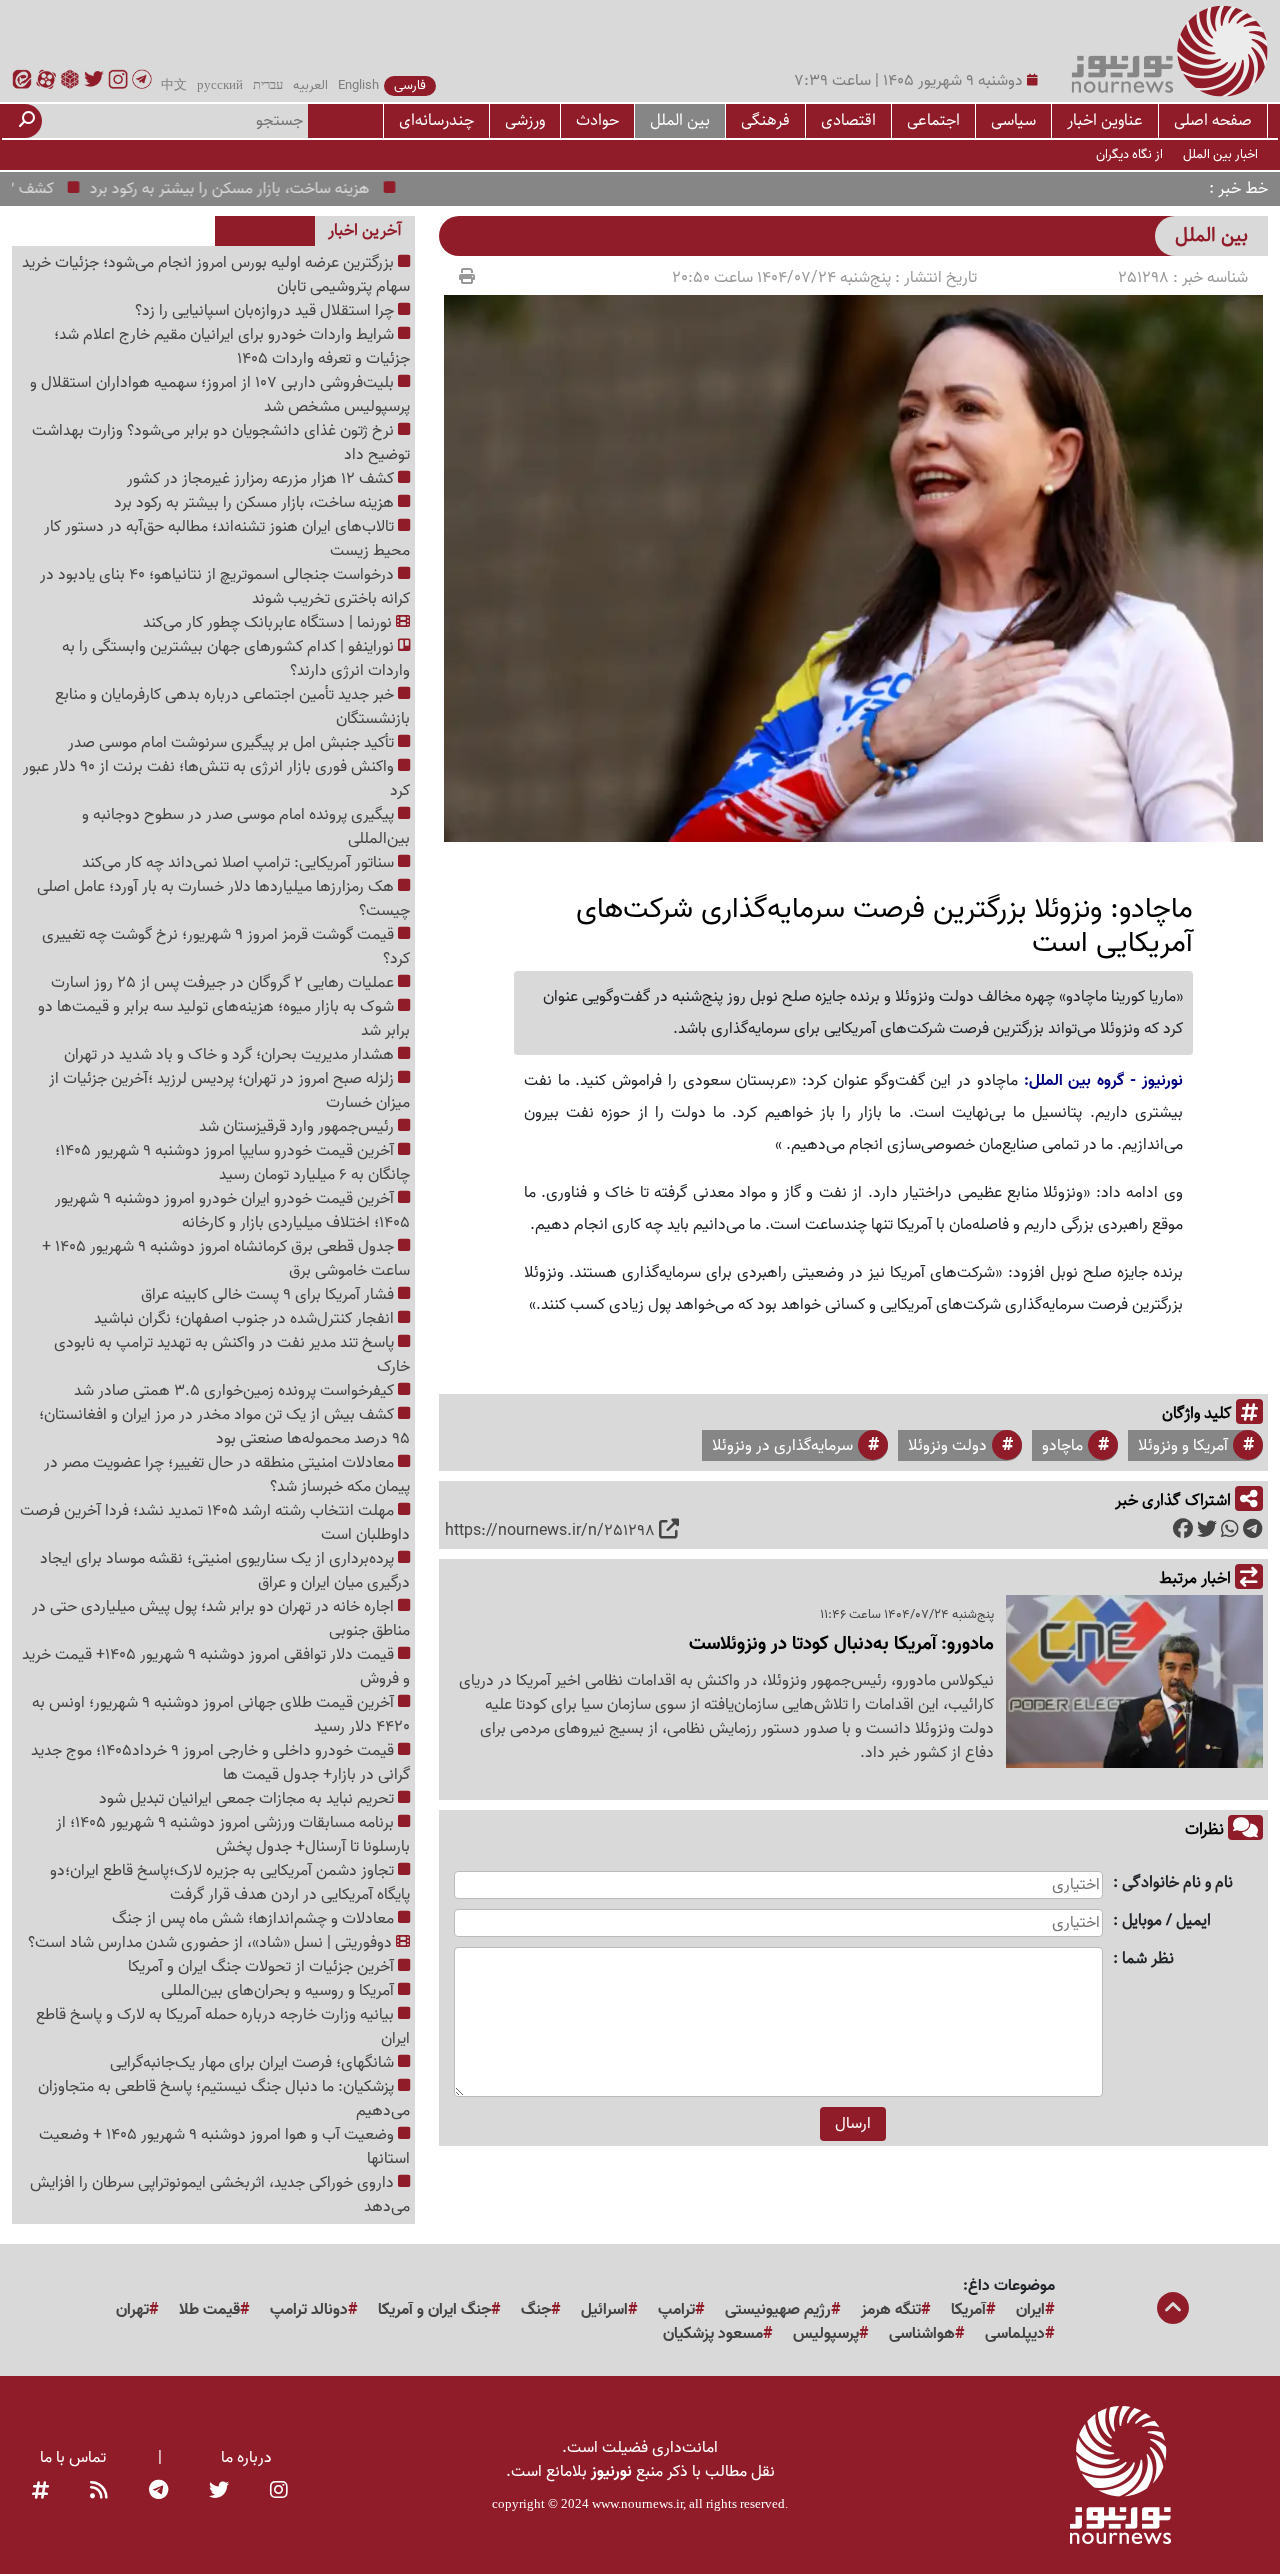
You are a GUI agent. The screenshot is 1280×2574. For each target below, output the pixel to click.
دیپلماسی (1015, 2334)
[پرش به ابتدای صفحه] (1173, 2310)
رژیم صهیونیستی (778, 2310)
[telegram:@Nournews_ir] (158, 2492)
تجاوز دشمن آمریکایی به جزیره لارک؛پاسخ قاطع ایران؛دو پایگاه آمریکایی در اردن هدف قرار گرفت (230, 1883)
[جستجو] (27, 121)
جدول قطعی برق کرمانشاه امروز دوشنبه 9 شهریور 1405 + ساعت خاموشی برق (226, 1259)
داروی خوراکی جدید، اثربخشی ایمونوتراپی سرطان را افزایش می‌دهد (220, 2195)
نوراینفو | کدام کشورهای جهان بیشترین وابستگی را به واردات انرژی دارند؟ (236, 659)
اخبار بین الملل (1220, 154)
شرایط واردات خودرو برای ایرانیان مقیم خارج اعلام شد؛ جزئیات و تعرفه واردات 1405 (232, 347)
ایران (1030, 2310)
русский (220, 86)
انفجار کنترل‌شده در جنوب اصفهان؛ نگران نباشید (246, 1319)
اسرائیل (604, 2310)
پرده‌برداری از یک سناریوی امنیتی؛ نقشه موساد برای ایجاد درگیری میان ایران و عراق (225, 1571)
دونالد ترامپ (309, 2310)
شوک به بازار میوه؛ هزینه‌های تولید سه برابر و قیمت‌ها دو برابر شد (224, 1019)
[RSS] (99, 2492)
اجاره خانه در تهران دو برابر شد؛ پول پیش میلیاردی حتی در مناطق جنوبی (221, 1619)
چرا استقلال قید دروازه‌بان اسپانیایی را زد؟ (266, 311)
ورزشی (525, 120)
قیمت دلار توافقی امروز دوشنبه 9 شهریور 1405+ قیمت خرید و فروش (216, 1667)
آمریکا (968, 2310)
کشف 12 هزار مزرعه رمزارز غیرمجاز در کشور (262, 479)
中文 (174, 86)
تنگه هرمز (891, 2310)
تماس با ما (73, 2458)
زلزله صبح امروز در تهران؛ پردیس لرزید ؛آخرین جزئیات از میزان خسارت (229, 1091)
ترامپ (676, 2310)
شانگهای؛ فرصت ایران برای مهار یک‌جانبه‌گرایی (254, 2063)
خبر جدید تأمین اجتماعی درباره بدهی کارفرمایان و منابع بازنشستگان (232, 707)
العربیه (310, 86)
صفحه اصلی (1213, 120)
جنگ (536, 2310)
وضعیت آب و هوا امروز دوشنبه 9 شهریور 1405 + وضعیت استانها (224, 2147)
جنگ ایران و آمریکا (434, 2310)
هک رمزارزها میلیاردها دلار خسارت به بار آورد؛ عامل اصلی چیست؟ (223, 899)
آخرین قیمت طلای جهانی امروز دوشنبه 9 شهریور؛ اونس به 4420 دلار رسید (221, 1715)
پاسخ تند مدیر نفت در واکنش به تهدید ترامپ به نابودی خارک (232, 1355)
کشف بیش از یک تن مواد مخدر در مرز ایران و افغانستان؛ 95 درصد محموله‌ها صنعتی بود (224, 1427)
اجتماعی (933, 120)
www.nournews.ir (637, 2503)
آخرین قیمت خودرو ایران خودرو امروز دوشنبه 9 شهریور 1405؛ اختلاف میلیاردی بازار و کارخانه (232, 1211)
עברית (268, 86)
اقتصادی (848, 120)
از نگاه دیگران (1129, 154)
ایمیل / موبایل (1166, 1921)
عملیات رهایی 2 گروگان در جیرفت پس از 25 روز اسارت (224, 983)
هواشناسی (922, 2334)
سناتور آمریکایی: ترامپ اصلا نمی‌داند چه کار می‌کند (240, 863)
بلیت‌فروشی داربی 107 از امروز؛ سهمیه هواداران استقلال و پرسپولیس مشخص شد (220, 395)
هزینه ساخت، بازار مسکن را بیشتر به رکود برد (272, 189)
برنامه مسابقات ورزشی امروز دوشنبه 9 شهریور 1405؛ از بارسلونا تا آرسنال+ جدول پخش (233, 1835)
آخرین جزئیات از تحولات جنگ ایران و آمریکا (263, 1967)
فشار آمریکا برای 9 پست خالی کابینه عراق (269, 1295)
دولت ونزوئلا (947, 1446)
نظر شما (1148, 1959)
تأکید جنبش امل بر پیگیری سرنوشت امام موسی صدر (233, 743)
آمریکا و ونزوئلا (1183, 1446)
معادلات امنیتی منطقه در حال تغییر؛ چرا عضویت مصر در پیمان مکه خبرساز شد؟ (227, 1475)
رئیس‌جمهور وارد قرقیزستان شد (298, 1127)
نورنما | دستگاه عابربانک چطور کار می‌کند (269, 623)
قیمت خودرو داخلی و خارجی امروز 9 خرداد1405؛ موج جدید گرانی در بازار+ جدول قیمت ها (220, 1763)
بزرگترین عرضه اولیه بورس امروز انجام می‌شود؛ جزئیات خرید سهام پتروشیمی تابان (216, 275)
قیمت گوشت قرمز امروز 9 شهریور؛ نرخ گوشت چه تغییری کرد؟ (226, 947)
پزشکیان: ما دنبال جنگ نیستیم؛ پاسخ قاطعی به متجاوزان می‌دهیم (224, 2099)
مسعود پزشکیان (713, 2334)
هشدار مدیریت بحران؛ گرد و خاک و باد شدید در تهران (231, 1055)
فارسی (410, 86)
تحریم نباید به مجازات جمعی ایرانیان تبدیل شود (248, 1799)
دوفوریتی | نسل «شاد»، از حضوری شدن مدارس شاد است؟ (212, 1943)
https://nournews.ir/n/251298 (550, 1531)
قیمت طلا (209, 2310)
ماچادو (1062, 1446)
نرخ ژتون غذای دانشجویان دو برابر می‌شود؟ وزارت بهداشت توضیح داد (221, 443)
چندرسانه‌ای (436, 120)
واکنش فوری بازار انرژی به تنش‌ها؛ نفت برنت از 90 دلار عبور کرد (216, 779)
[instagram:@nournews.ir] (279, 2492)
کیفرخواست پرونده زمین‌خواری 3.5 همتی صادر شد (236, 1391)
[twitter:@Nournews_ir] (219, 2492)
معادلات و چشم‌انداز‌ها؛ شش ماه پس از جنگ (255, 1919)
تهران (132, 2310)
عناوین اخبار (1105, 120)
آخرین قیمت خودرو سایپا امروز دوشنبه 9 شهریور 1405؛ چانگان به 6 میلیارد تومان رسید (232, 1163)
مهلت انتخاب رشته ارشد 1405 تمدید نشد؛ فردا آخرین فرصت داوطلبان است (215, 1523)
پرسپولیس (826, 2334)
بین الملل (680, 120)
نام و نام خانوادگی (1177, 1883)
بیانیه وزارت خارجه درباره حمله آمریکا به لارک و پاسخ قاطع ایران (223, 2027)
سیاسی (1013, 120)
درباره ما (246, 2458)
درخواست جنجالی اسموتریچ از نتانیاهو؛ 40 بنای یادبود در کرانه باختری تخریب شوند (225, 587)
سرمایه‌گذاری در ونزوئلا (782, 1446)
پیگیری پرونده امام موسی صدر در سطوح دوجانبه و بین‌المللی (246, 827)
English (358, 86)
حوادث (597, 120)
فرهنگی (765, 120)
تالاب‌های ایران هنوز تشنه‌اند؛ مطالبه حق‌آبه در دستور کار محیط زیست (227, 539)
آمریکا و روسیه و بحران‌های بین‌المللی (279, 1991)
